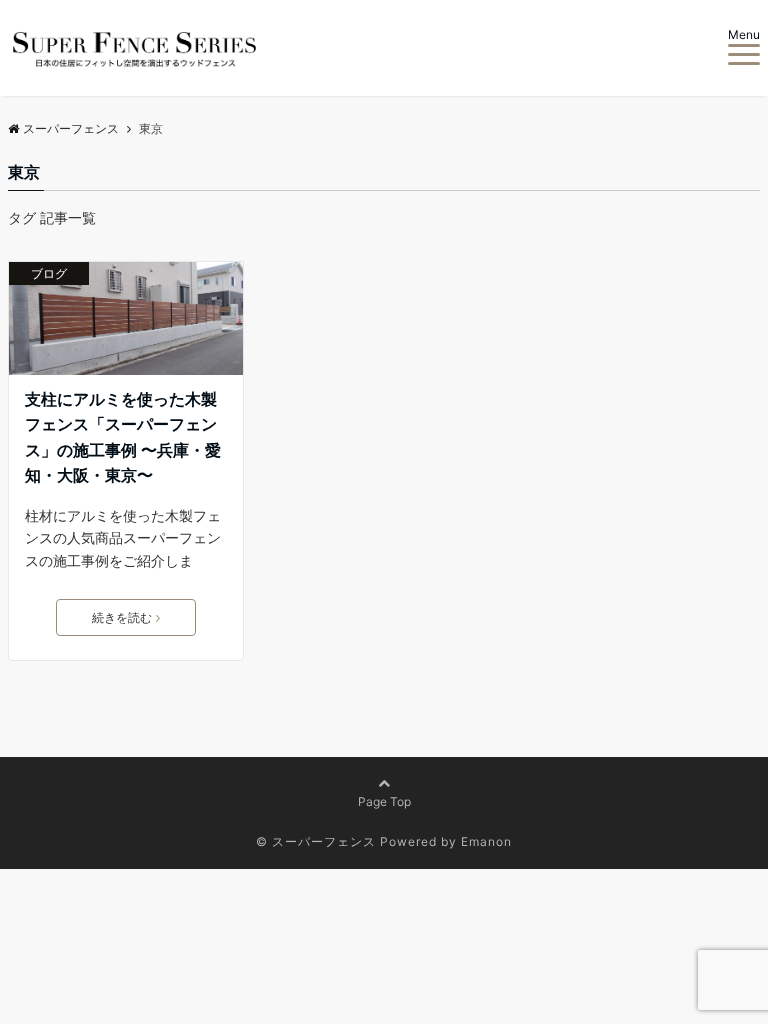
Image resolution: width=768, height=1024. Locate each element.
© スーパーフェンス (316, 841)
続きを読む (122, 617)
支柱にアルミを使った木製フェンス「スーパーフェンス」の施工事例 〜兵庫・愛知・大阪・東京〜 (123, 437)
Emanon (486, 841)
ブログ (49, 273)
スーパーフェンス (71, 128)
